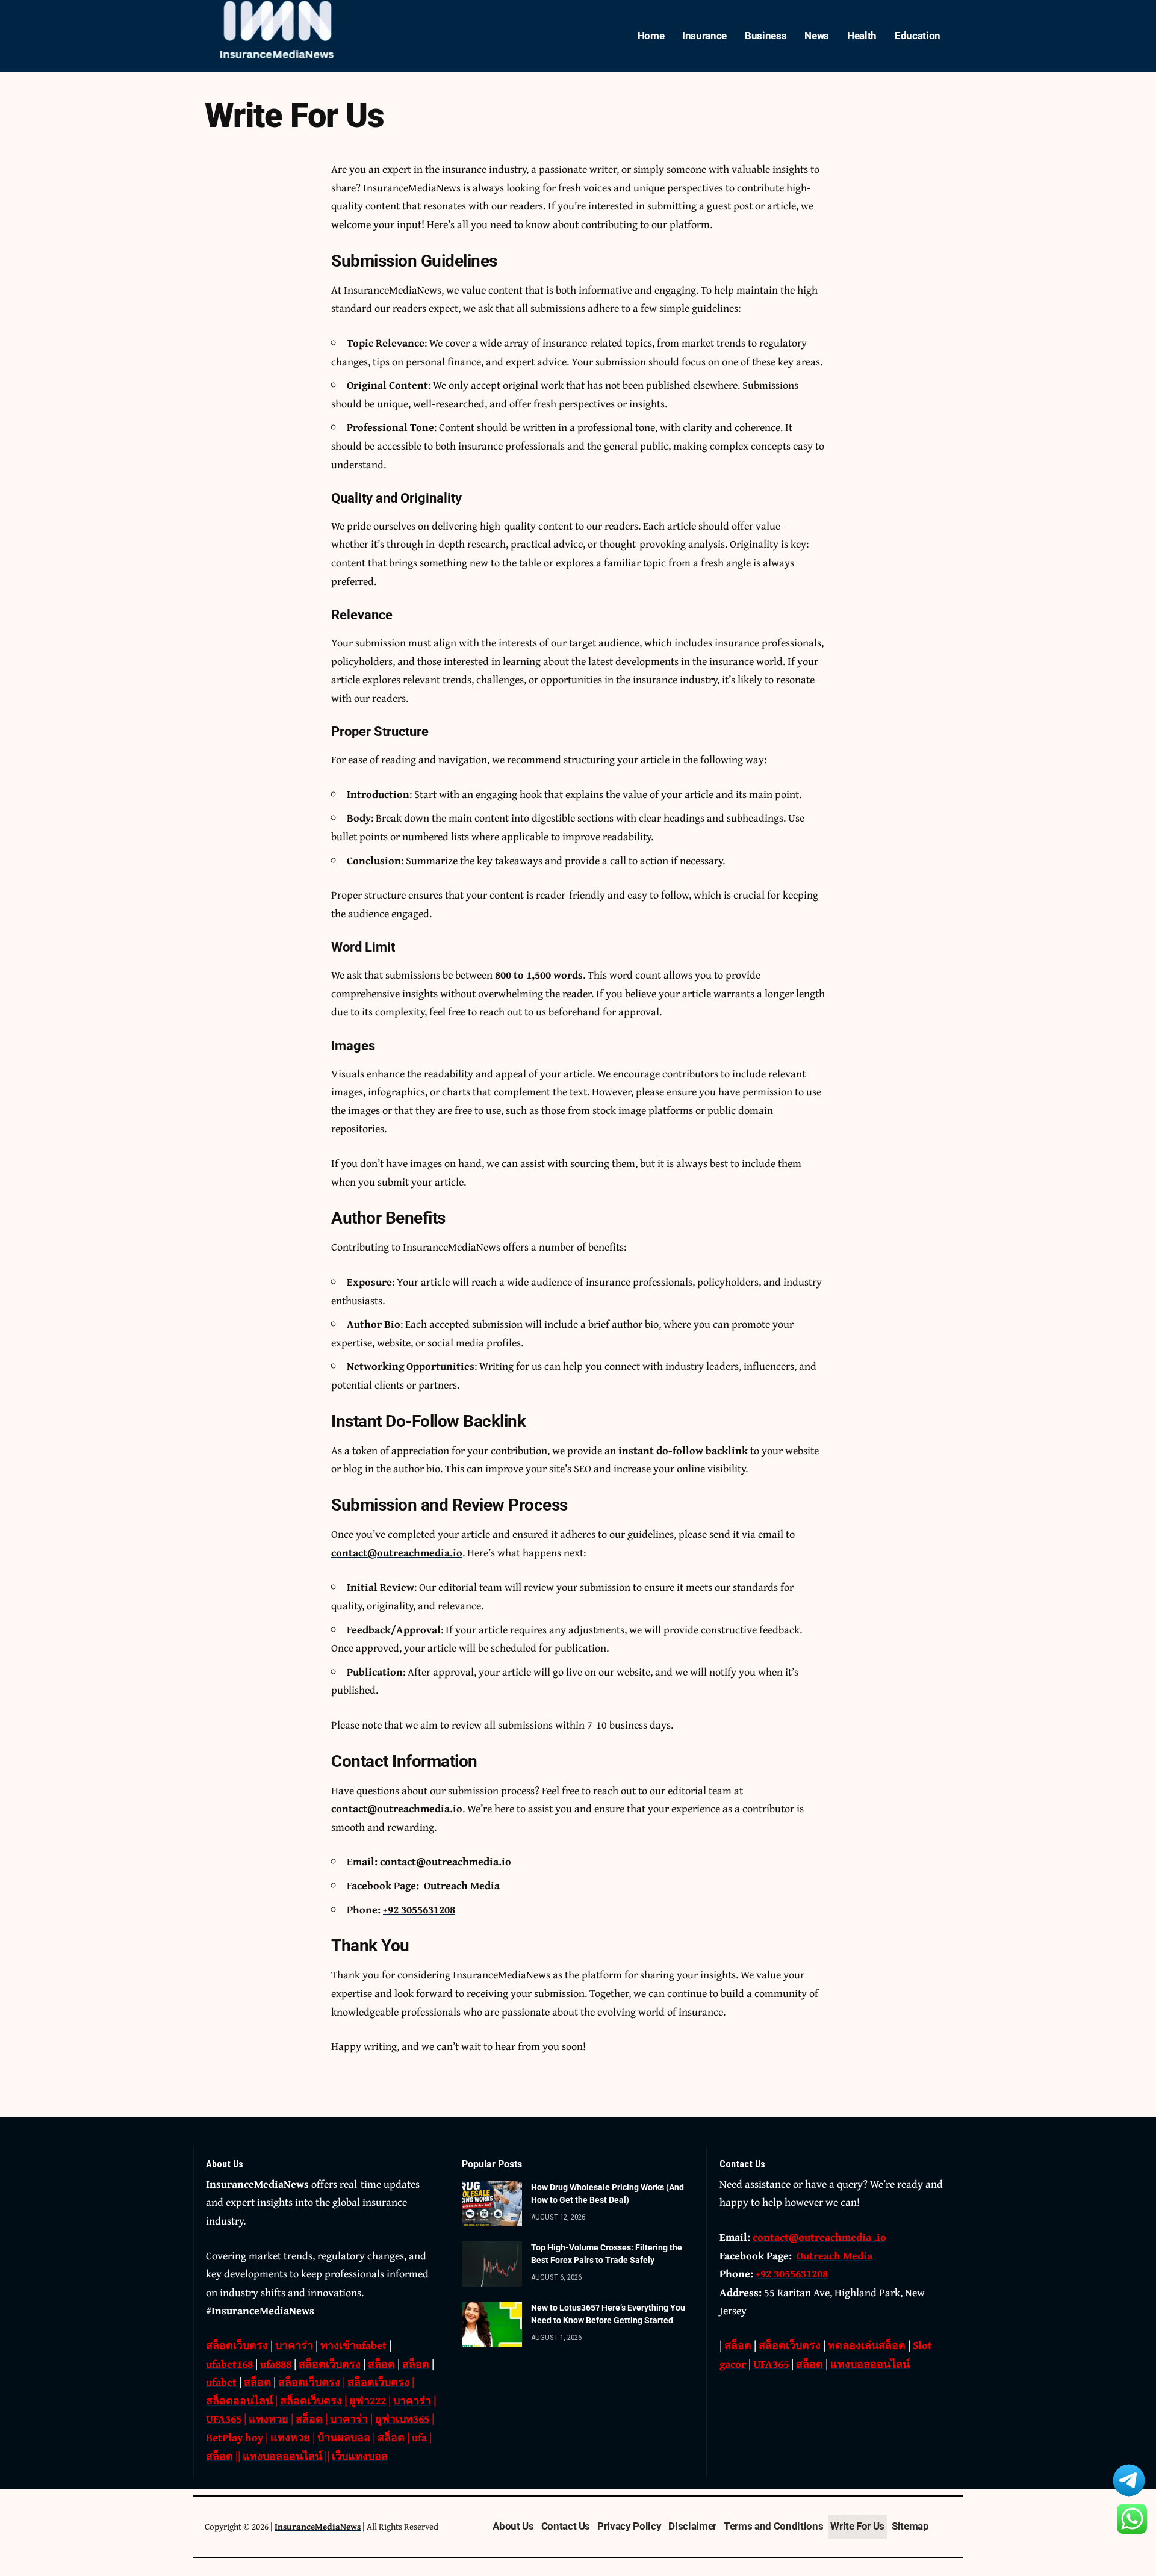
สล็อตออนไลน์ (239, 2401)
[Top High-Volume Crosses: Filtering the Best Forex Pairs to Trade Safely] (492, 2264)
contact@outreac (372, 1553)
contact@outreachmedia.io (397, 1808)
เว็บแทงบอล (360, 2456)
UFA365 (224, 2419)
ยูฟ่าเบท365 (402, 2419)
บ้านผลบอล (344, 2437)
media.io (441, 1553)
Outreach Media (462, 1885)
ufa (419, 2437)
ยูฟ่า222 (368, 2401)
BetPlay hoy (235, 2437)
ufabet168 (229, 2364)
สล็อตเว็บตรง (237, 2345)
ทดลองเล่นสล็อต (867, 2345)
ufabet (221, 2382)
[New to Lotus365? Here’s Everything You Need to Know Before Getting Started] (492, 2324)
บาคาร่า (294, 2345)
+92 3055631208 (419, 1909)
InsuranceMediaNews (318, 2526)
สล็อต (381, 2364)
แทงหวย (269, 2419)
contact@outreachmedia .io (819, 2237)
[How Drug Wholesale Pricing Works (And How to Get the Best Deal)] (492, 2204)
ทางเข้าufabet (353, 2345)
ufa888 (276, 2364)
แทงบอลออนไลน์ (282, 2456)
